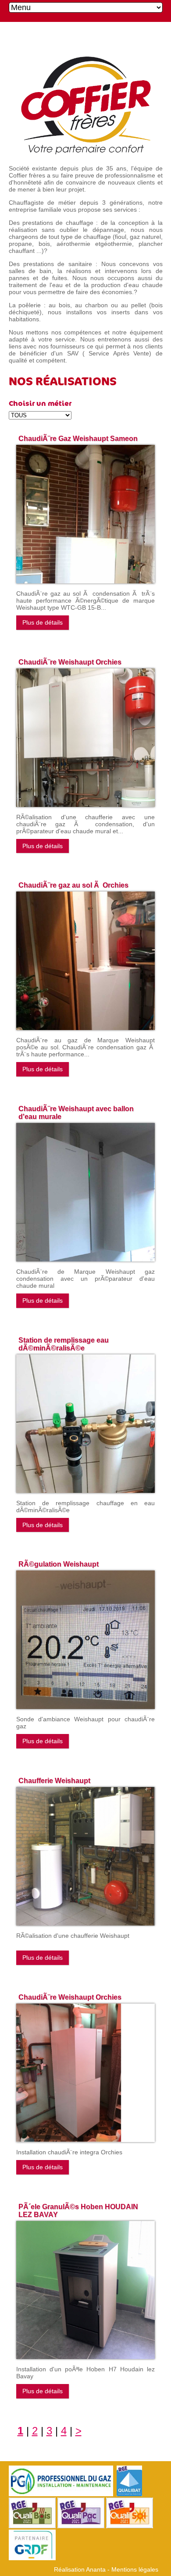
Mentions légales (135, 2569)
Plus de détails (43, 622)
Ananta (96, 2569)
